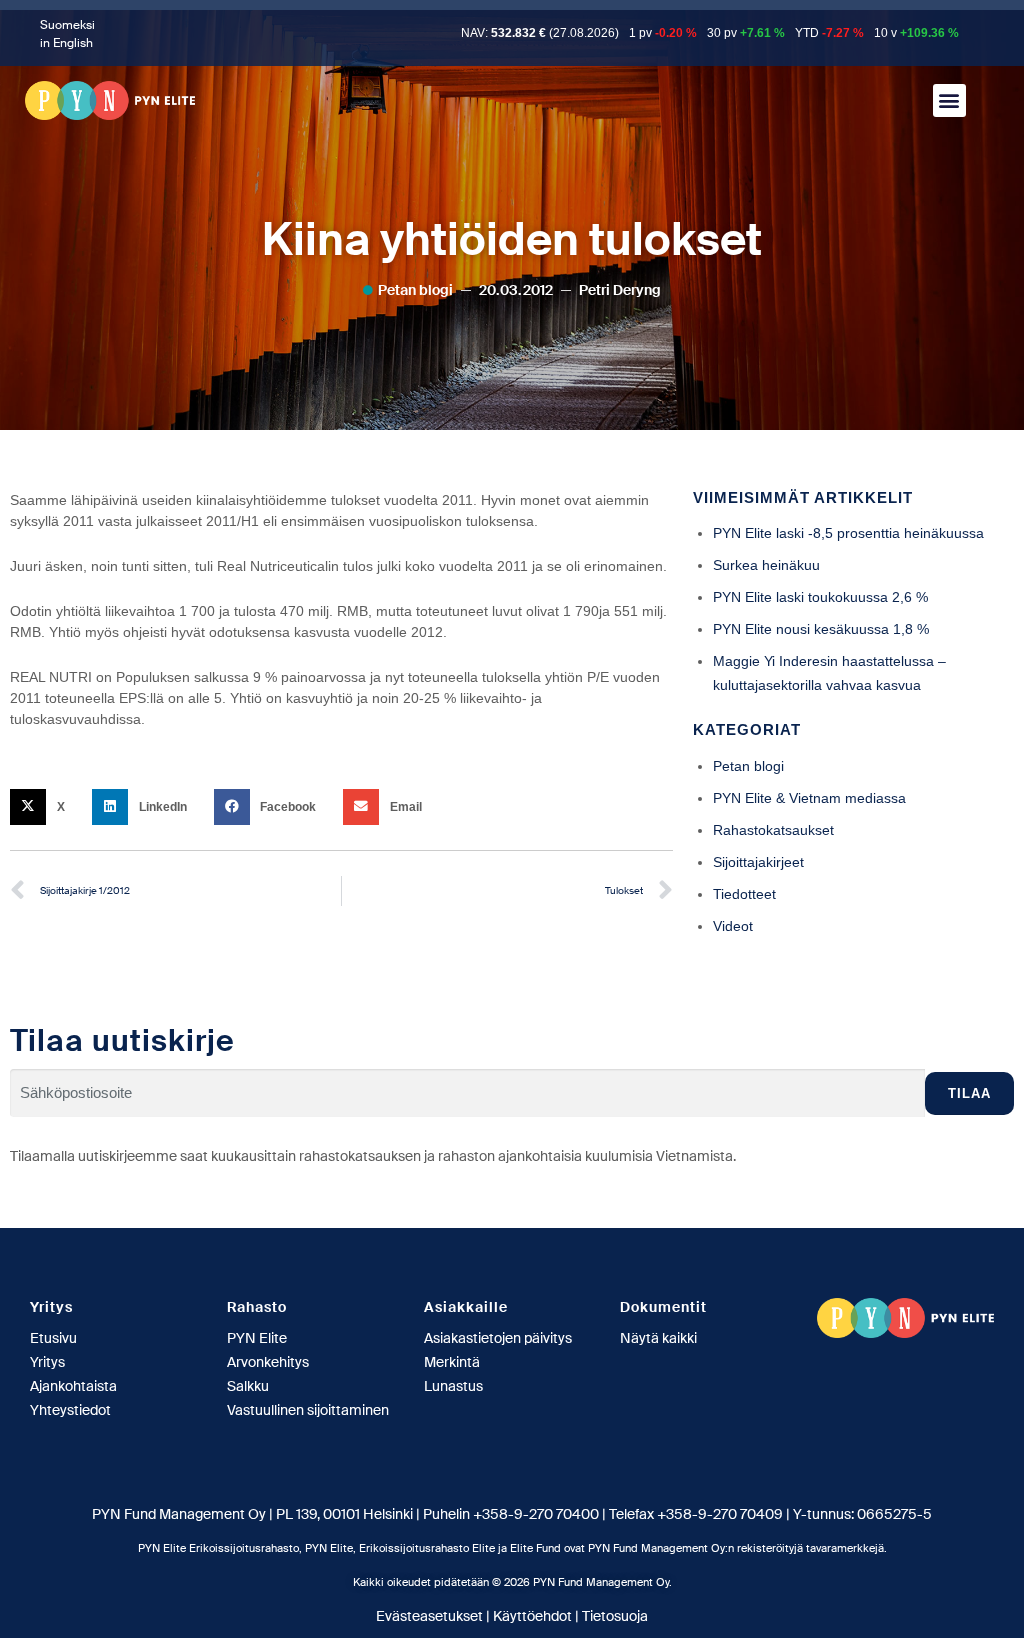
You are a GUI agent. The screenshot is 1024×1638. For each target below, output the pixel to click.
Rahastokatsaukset (773, 830)
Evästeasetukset (429, 1616)
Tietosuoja (615, 1616)
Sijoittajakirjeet (758, 862)
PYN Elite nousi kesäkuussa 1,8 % (821, 629)
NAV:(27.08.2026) (540, 33)
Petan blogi (415, 290)
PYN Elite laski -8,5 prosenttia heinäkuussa (848, 533)
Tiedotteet (744, 894)
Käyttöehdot (532, 1616)
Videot (733, 926)
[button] (949, 100)
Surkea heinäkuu (766, 565)
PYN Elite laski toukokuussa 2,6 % (820, 597)
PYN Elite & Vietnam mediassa (809, 798)
